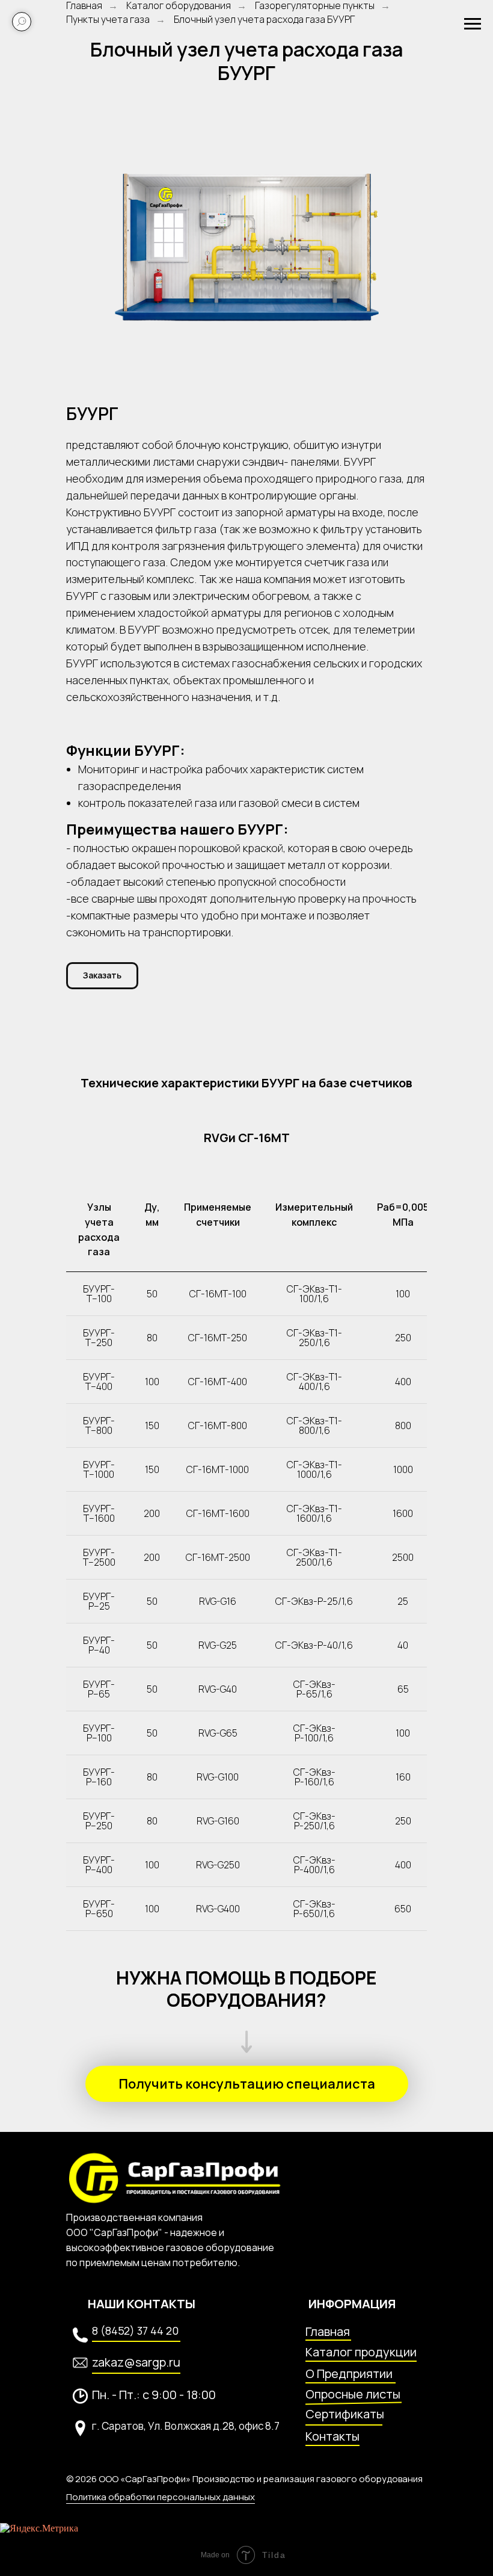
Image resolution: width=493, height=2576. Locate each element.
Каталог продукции (361, 2352)
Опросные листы (353, 2394)
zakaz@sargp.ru (136, 2362)
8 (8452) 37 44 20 (135, 2330)
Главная (328, 2331)
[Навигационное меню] (473, 24)
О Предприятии (349, 2374)
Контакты (332, 2436)
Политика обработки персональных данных (161, 2497)
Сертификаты (345, 2414)
